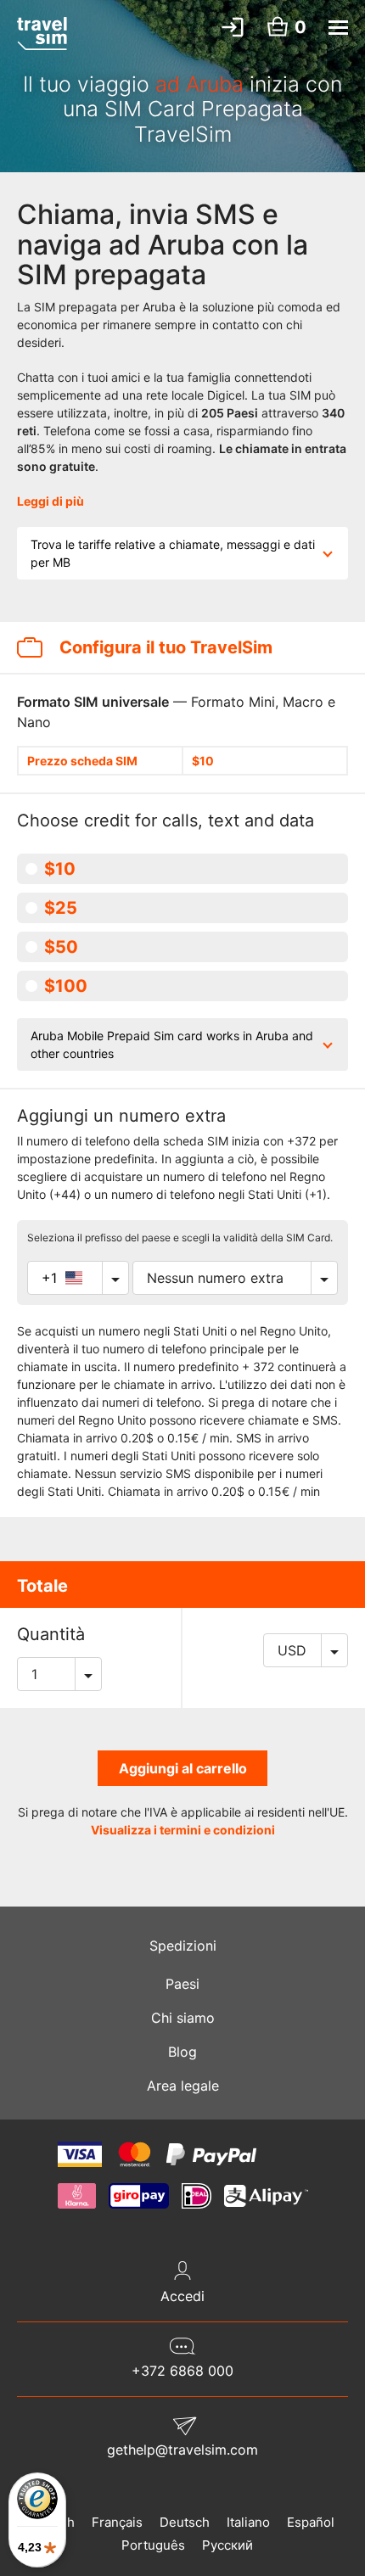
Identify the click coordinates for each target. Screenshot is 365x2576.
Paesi (182, 1984)
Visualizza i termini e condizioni (183, 1830)
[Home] (42, 33)
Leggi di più (51, 501)
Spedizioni (183, 1946)
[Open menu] (338, 28)
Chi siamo (183, 2018)
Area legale (183, 2086)
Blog (182, 2052)
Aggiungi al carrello (183, 1768)
